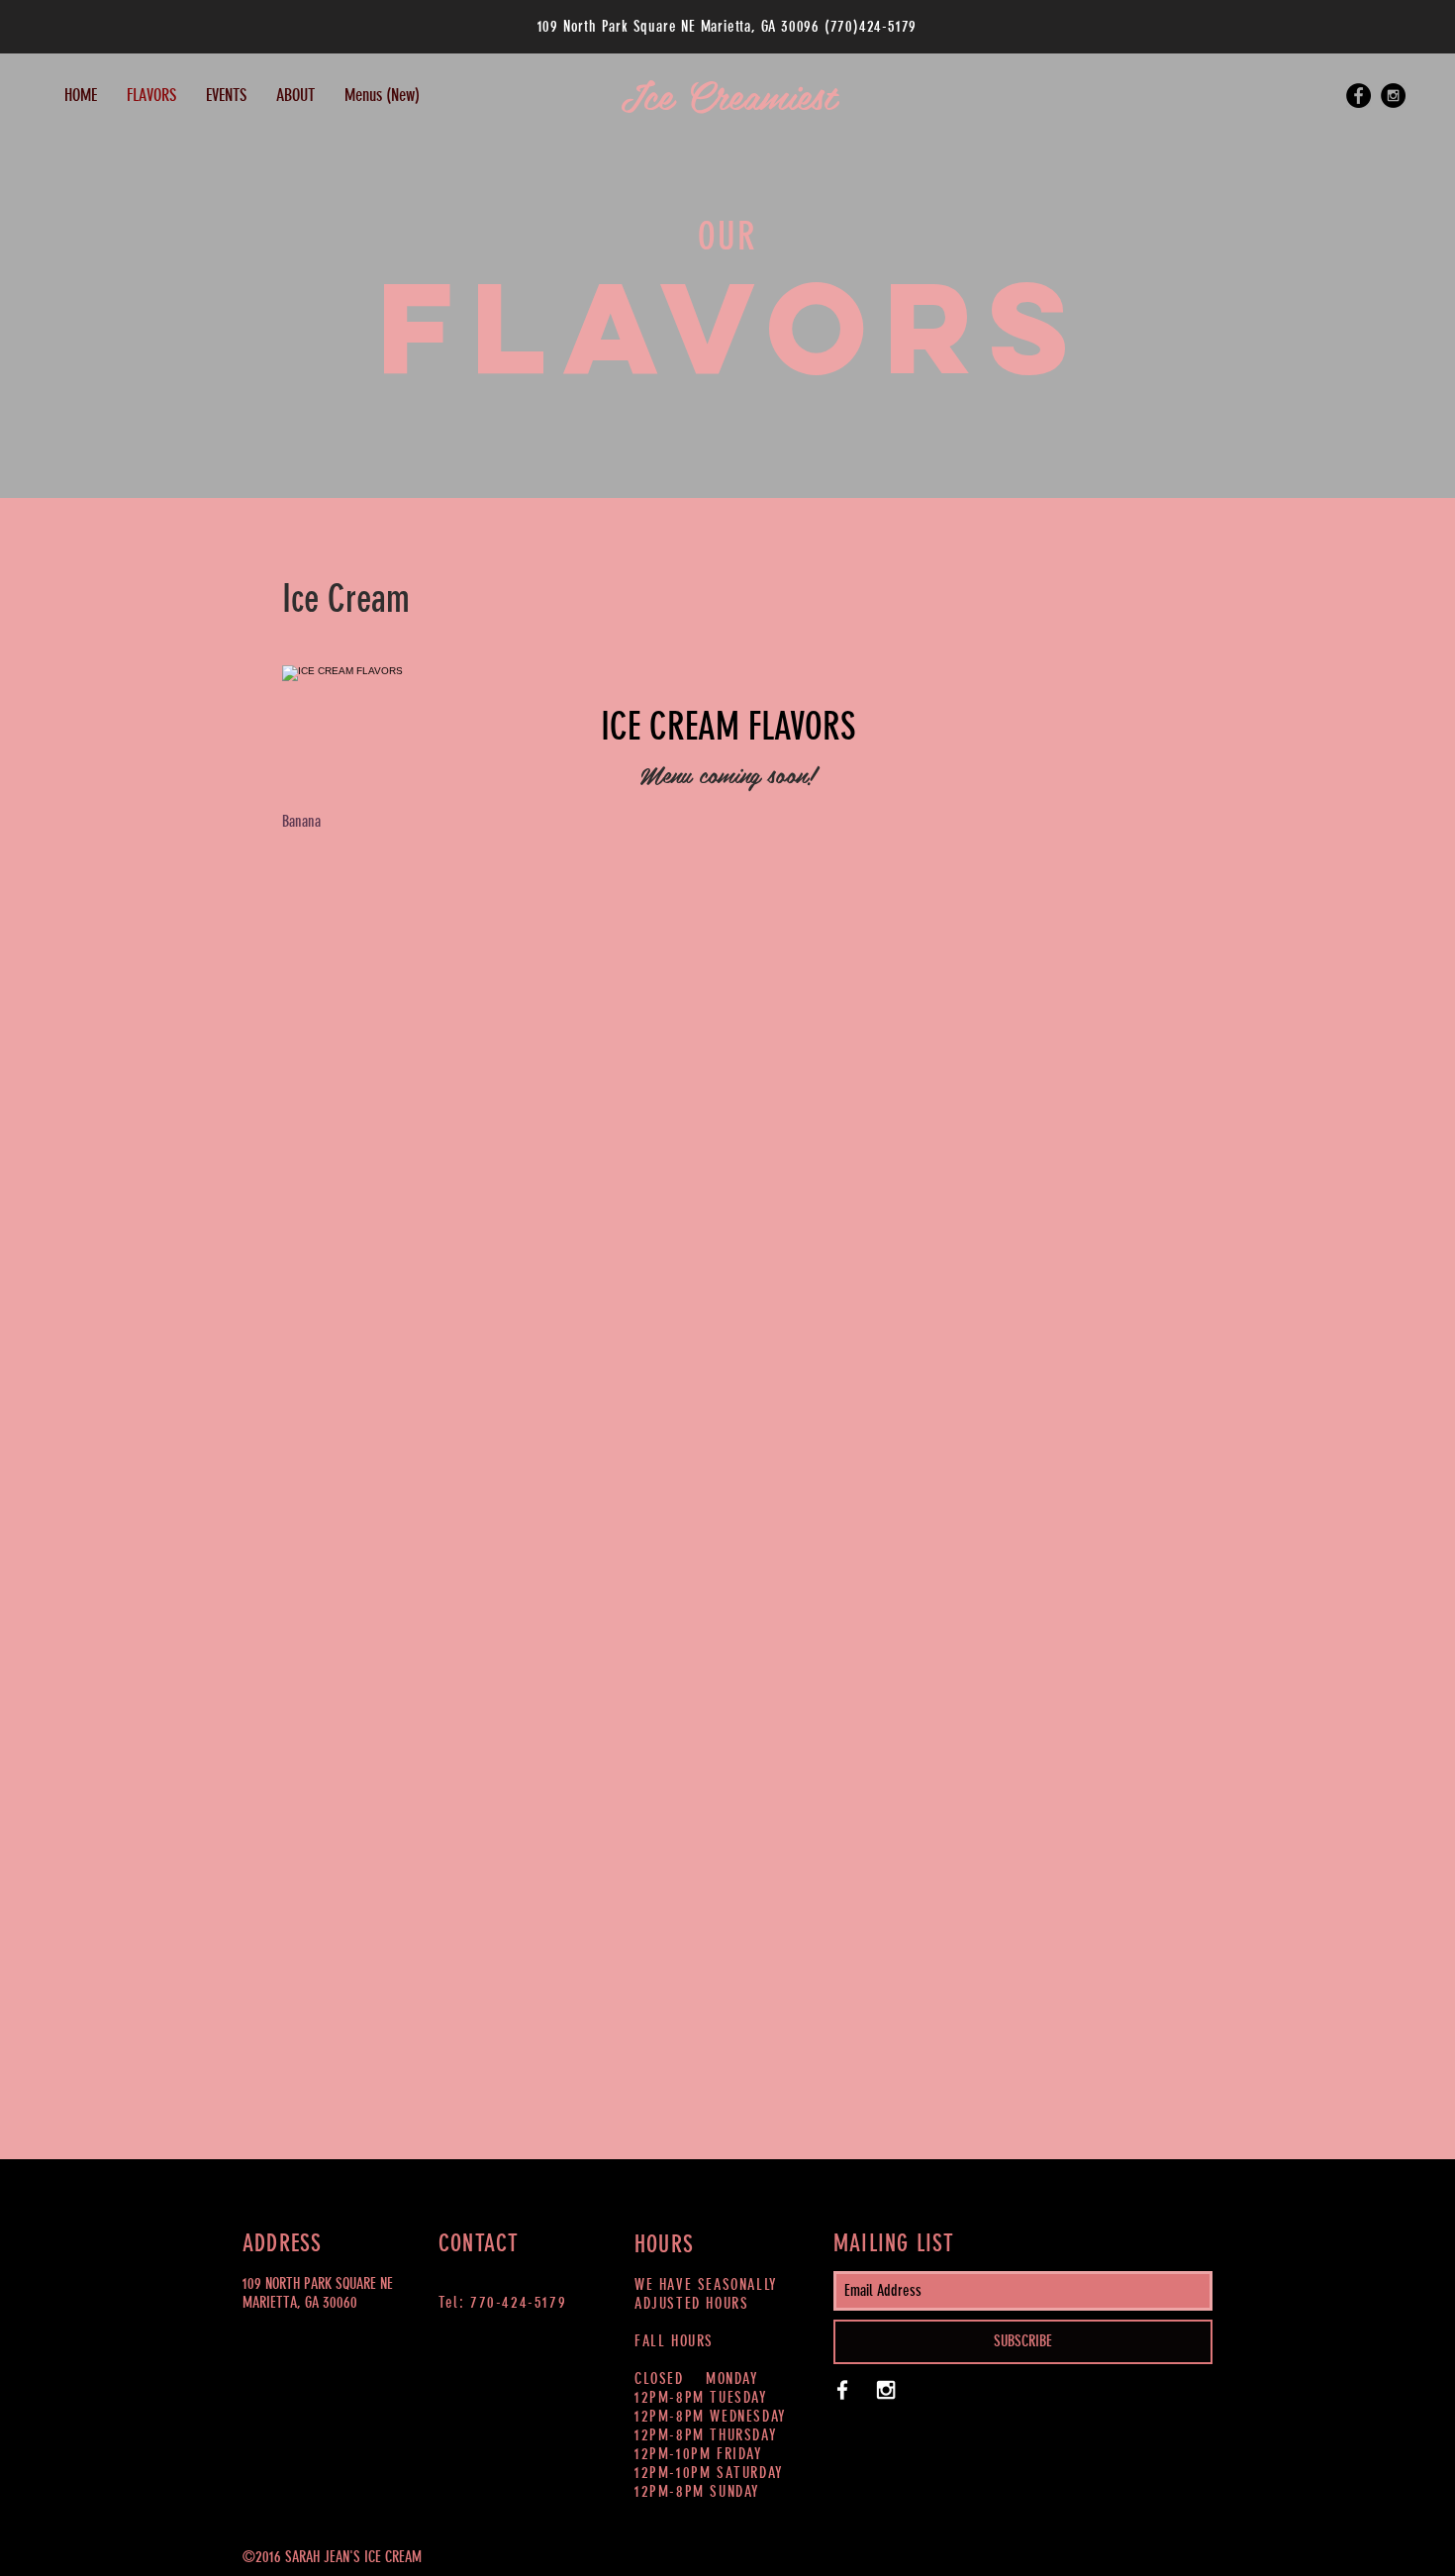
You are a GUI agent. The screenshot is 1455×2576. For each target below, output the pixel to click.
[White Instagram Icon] (886, 2390)
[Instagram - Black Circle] (1393, 96)
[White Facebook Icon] (842, 2390)
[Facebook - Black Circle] (1358, 96)
